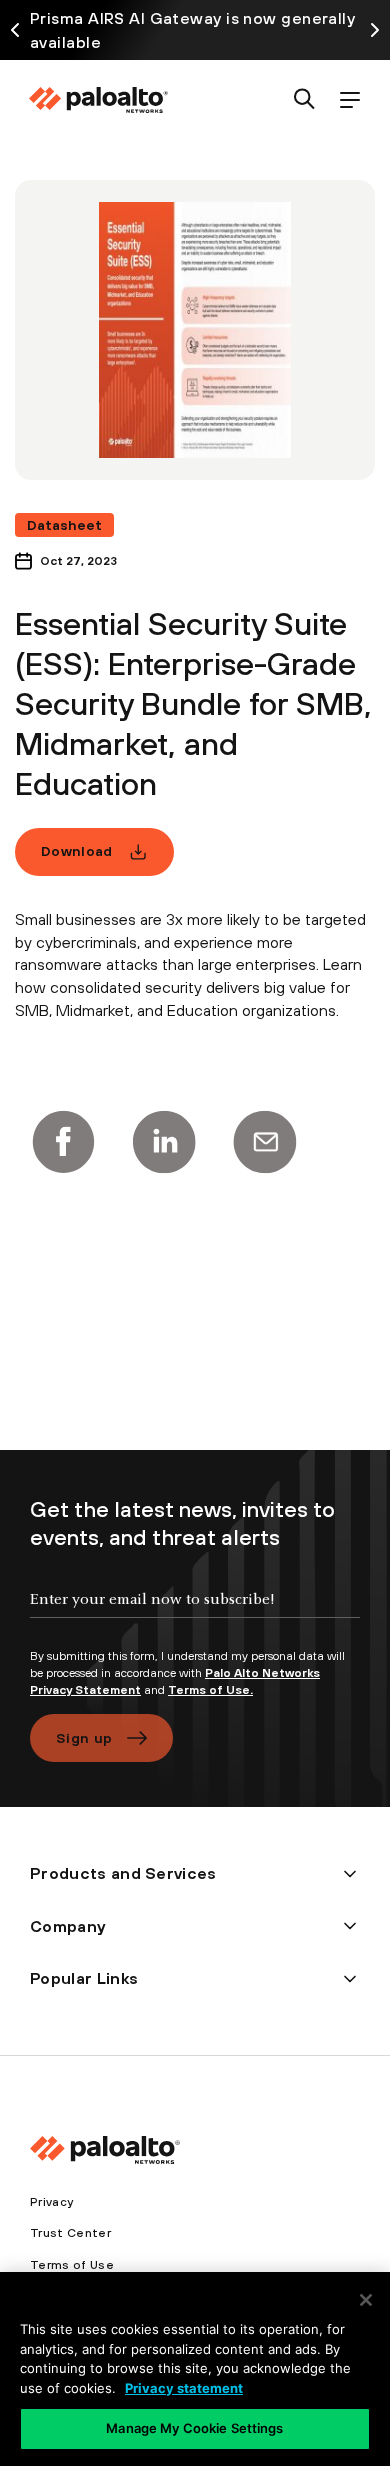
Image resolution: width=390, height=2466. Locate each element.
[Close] (366, 2300)
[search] (304, 100)
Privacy (51, 2202)
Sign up (84, 1738)
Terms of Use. (210, 1690)
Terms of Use (72, 2265)
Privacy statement (184, 2388)
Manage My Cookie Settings (194, 2428)
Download (77, 851)
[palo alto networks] (98, 100)
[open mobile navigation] (349, 100)
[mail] (265, 1142)
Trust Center (70, 2233)
